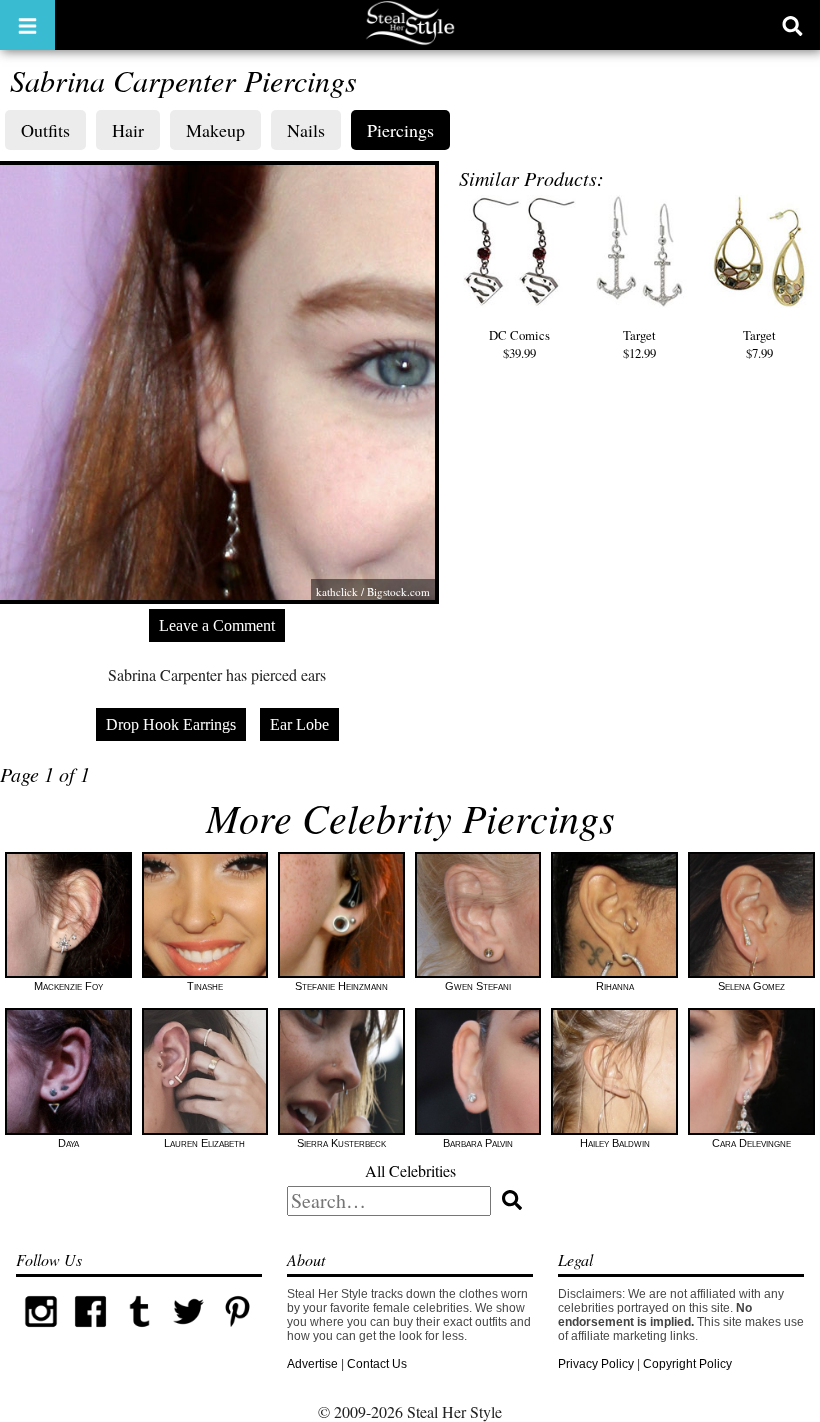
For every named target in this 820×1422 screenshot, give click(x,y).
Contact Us (377, 1364)
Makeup (215, 130)
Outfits (45, 130)
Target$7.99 (759, 344)
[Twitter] (188, 1332)
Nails (306, 130)
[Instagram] (40, 1332)
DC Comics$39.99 (519, 344)
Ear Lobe (299, 724)
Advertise (312, 1364)
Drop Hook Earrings (171, 724)
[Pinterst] (237, 1332)
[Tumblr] (139, 1332)
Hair (128, 130)
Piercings (400, 130)
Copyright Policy (687, 1364)
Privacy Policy (596, 1364)
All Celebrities (410, 1170)
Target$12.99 (639, 344)
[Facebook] (90, 1332)
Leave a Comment (217, 625)
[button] (27, 25)
